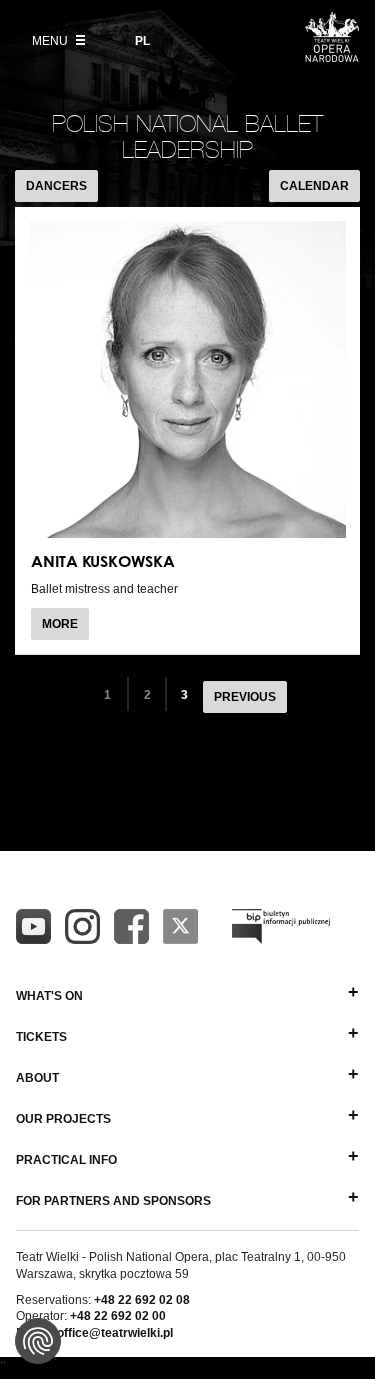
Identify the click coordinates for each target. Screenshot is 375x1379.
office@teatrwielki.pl (115, 1333)
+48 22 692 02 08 (142, 1300)
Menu (51, 41)
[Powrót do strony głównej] (332, 56)
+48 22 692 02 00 (118, 1316)
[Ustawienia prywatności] (38, 1341)
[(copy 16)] (82, 926)
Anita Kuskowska (103, 561)
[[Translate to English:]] (281, 926)
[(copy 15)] (33, 926)
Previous (245, 697)
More (65, 628)
